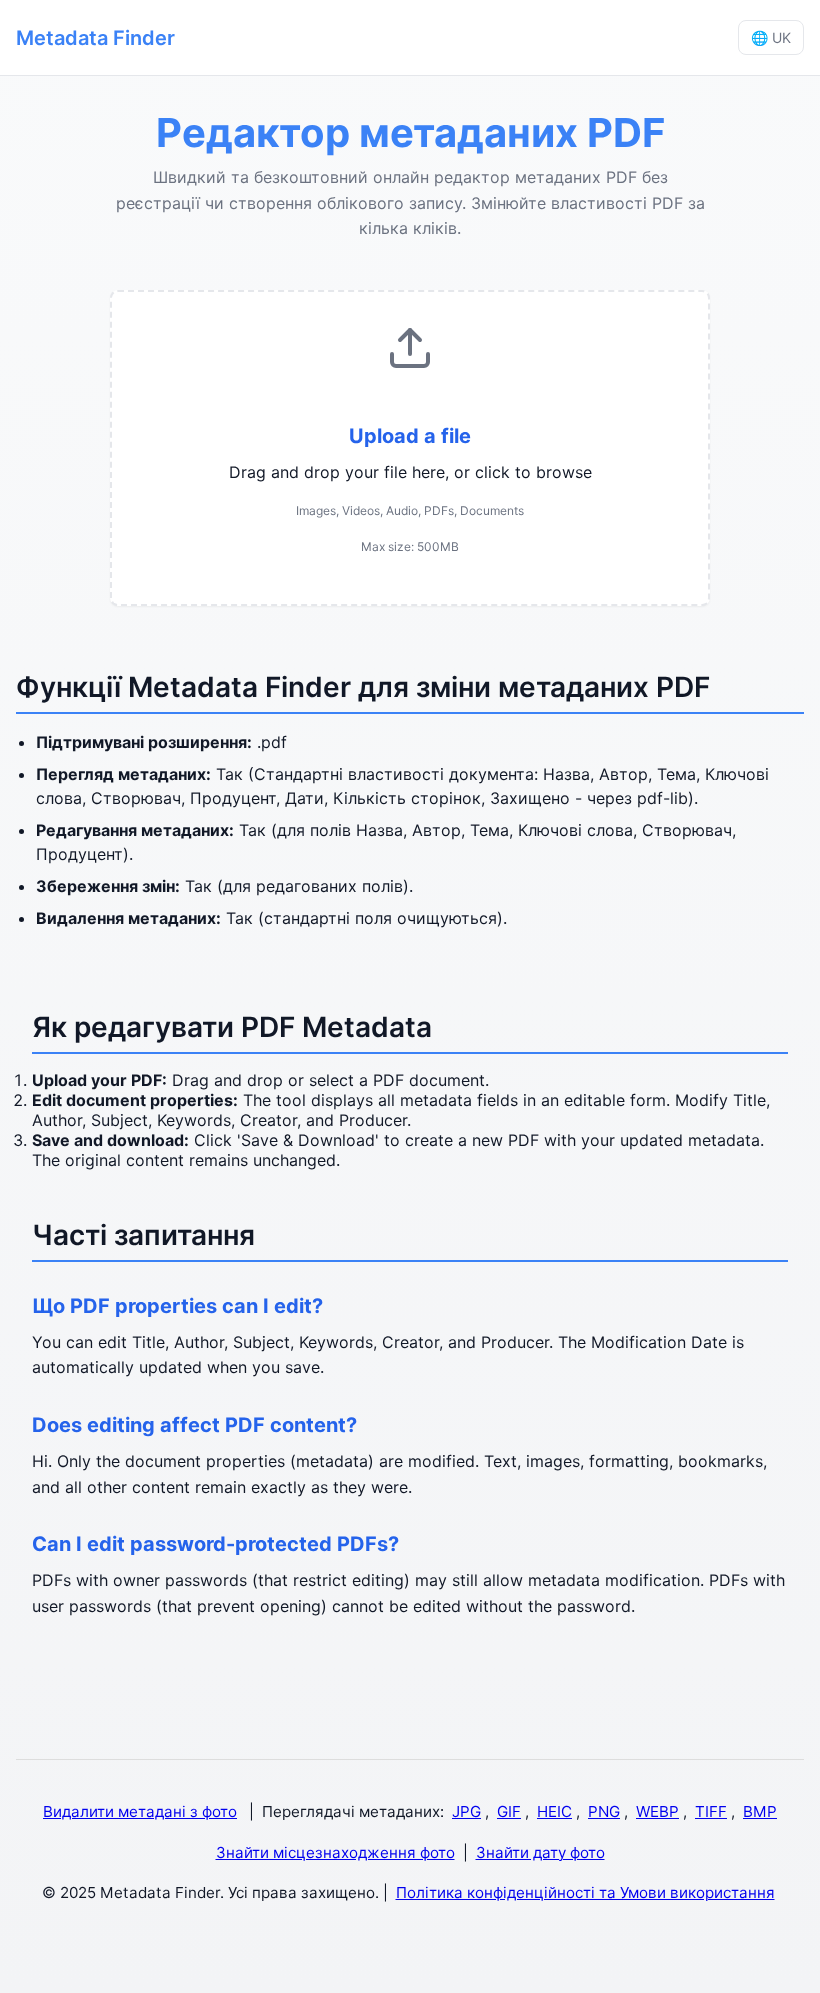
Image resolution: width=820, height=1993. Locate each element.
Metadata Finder (95, 38)
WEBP (657, 1811)
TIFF (711, 1811)
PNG (604, 1811)
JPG (466, 1811)
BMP (760, 1811)
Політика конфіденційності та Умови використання (585, 1892)
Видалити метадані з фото (140, 1811)
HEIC (554, 1811)
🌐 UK (771, 37)
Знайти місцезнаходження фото (335, 1852)
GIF (509, 1811)
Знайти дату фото (540, 1852)
